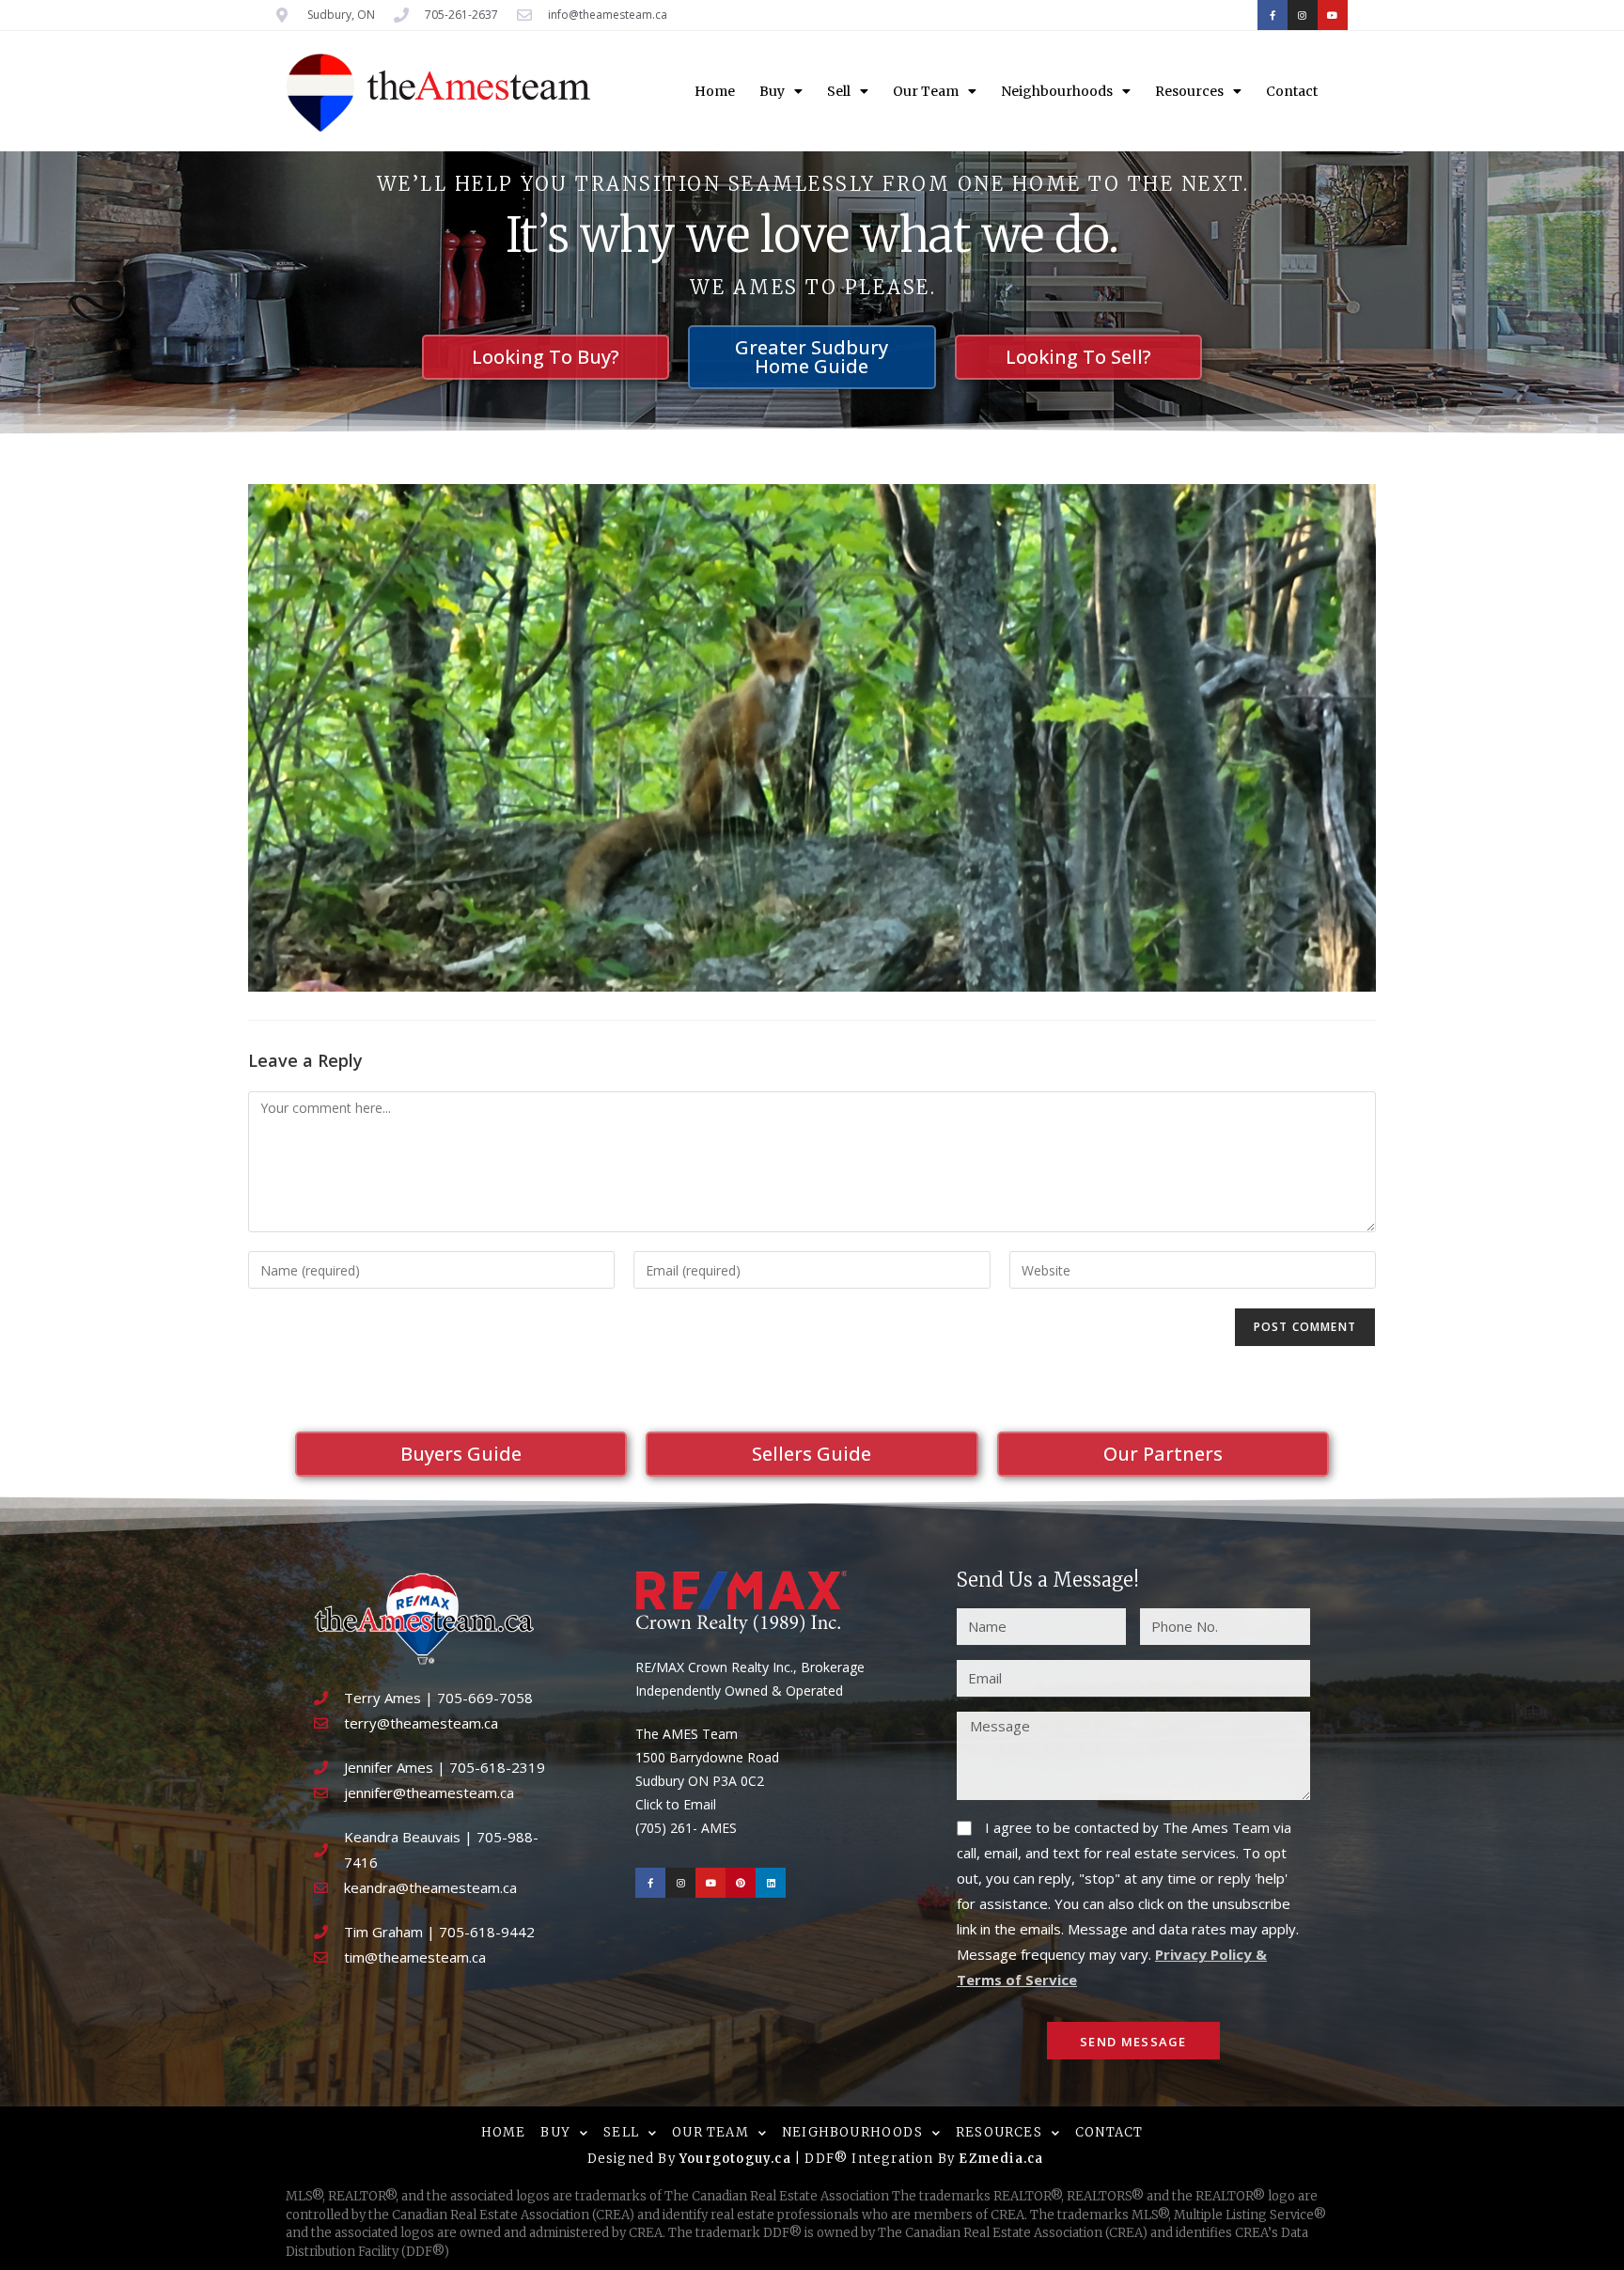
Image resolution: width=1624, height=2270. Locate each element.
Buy (772, 91)
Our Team (926, 91)
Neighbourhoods (1057, 91)
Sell (839, 91)
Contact (1292, 91)
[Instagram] (1303, 15)
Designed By (633, 2159)
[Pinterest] (741, 1883)
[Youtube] (1333, 15)
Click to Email (676, 1804)
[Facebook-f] (1273, 15)
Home (715, 91)
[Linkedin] (771, 1883)
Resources (1189, 91)
